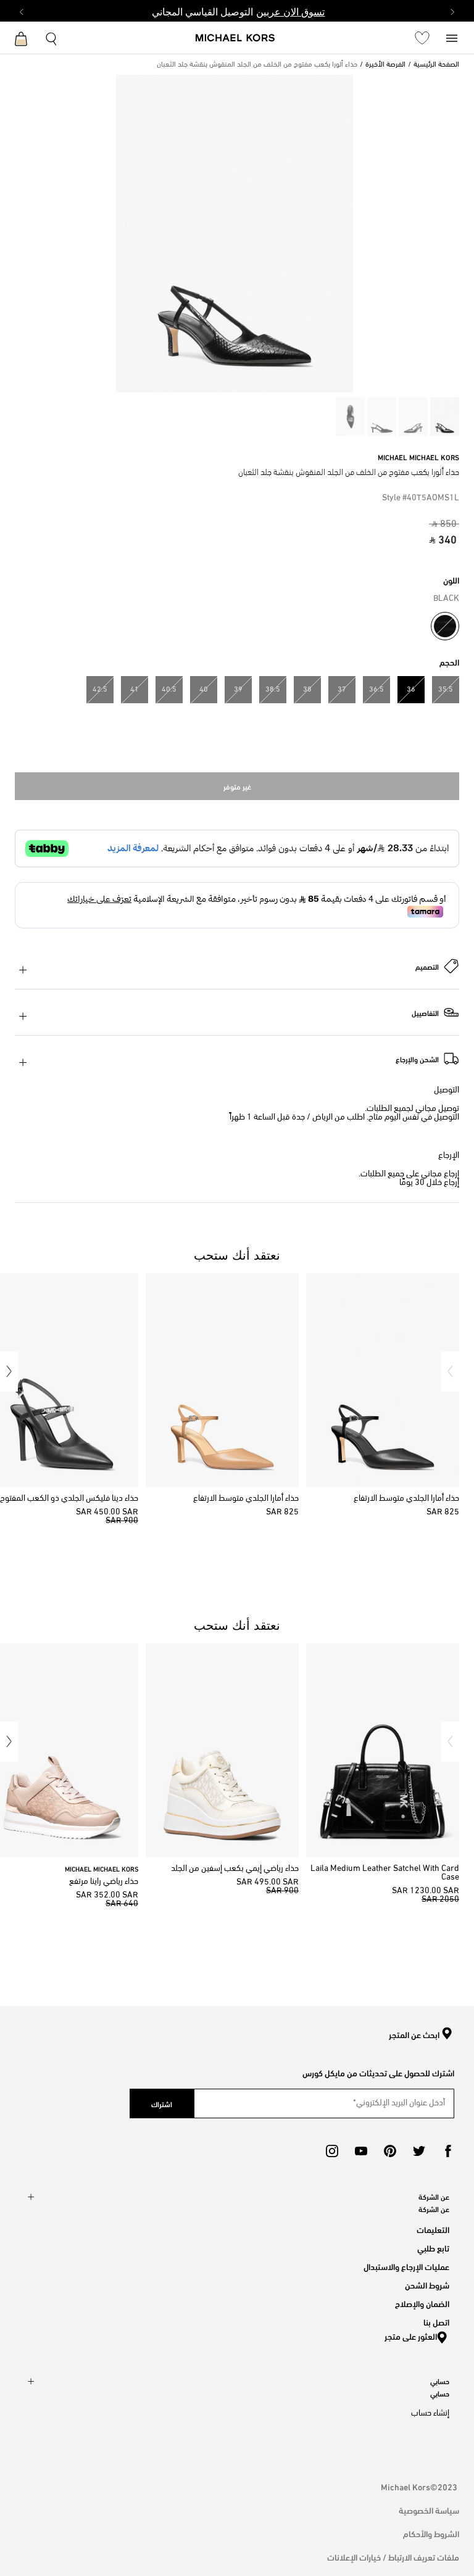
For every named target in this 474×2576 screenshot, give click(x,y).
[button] (450, 1372)
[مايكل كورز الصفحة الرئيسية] (235, 39)
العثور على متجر (411, 2336)
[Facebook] (448, 2151)
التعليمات (433, 2229)
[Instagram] (332, 2151)
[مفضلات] (422, 38)
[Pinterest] (390, 2151)
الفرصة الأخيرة (385, 65)
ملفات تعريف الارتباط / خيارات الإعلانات (393, 2557)
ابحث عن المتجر (414, 2035)
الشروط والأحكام (431, 2533)
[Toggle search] (52, 37)
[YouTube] (361, 2151)
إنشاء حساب (430, 2413)
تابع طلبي (433, 2248)
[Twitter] (419, 2151)
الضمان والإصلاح (422, 2303)
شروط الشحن (427, 2285)
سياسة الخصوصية (429, 2510)
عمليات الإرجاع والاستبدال (406, 2266)
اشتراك (162, 2103)
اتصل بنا (436, 2322)
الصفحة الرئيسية (436, 65)
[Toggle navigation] (452, 37)
